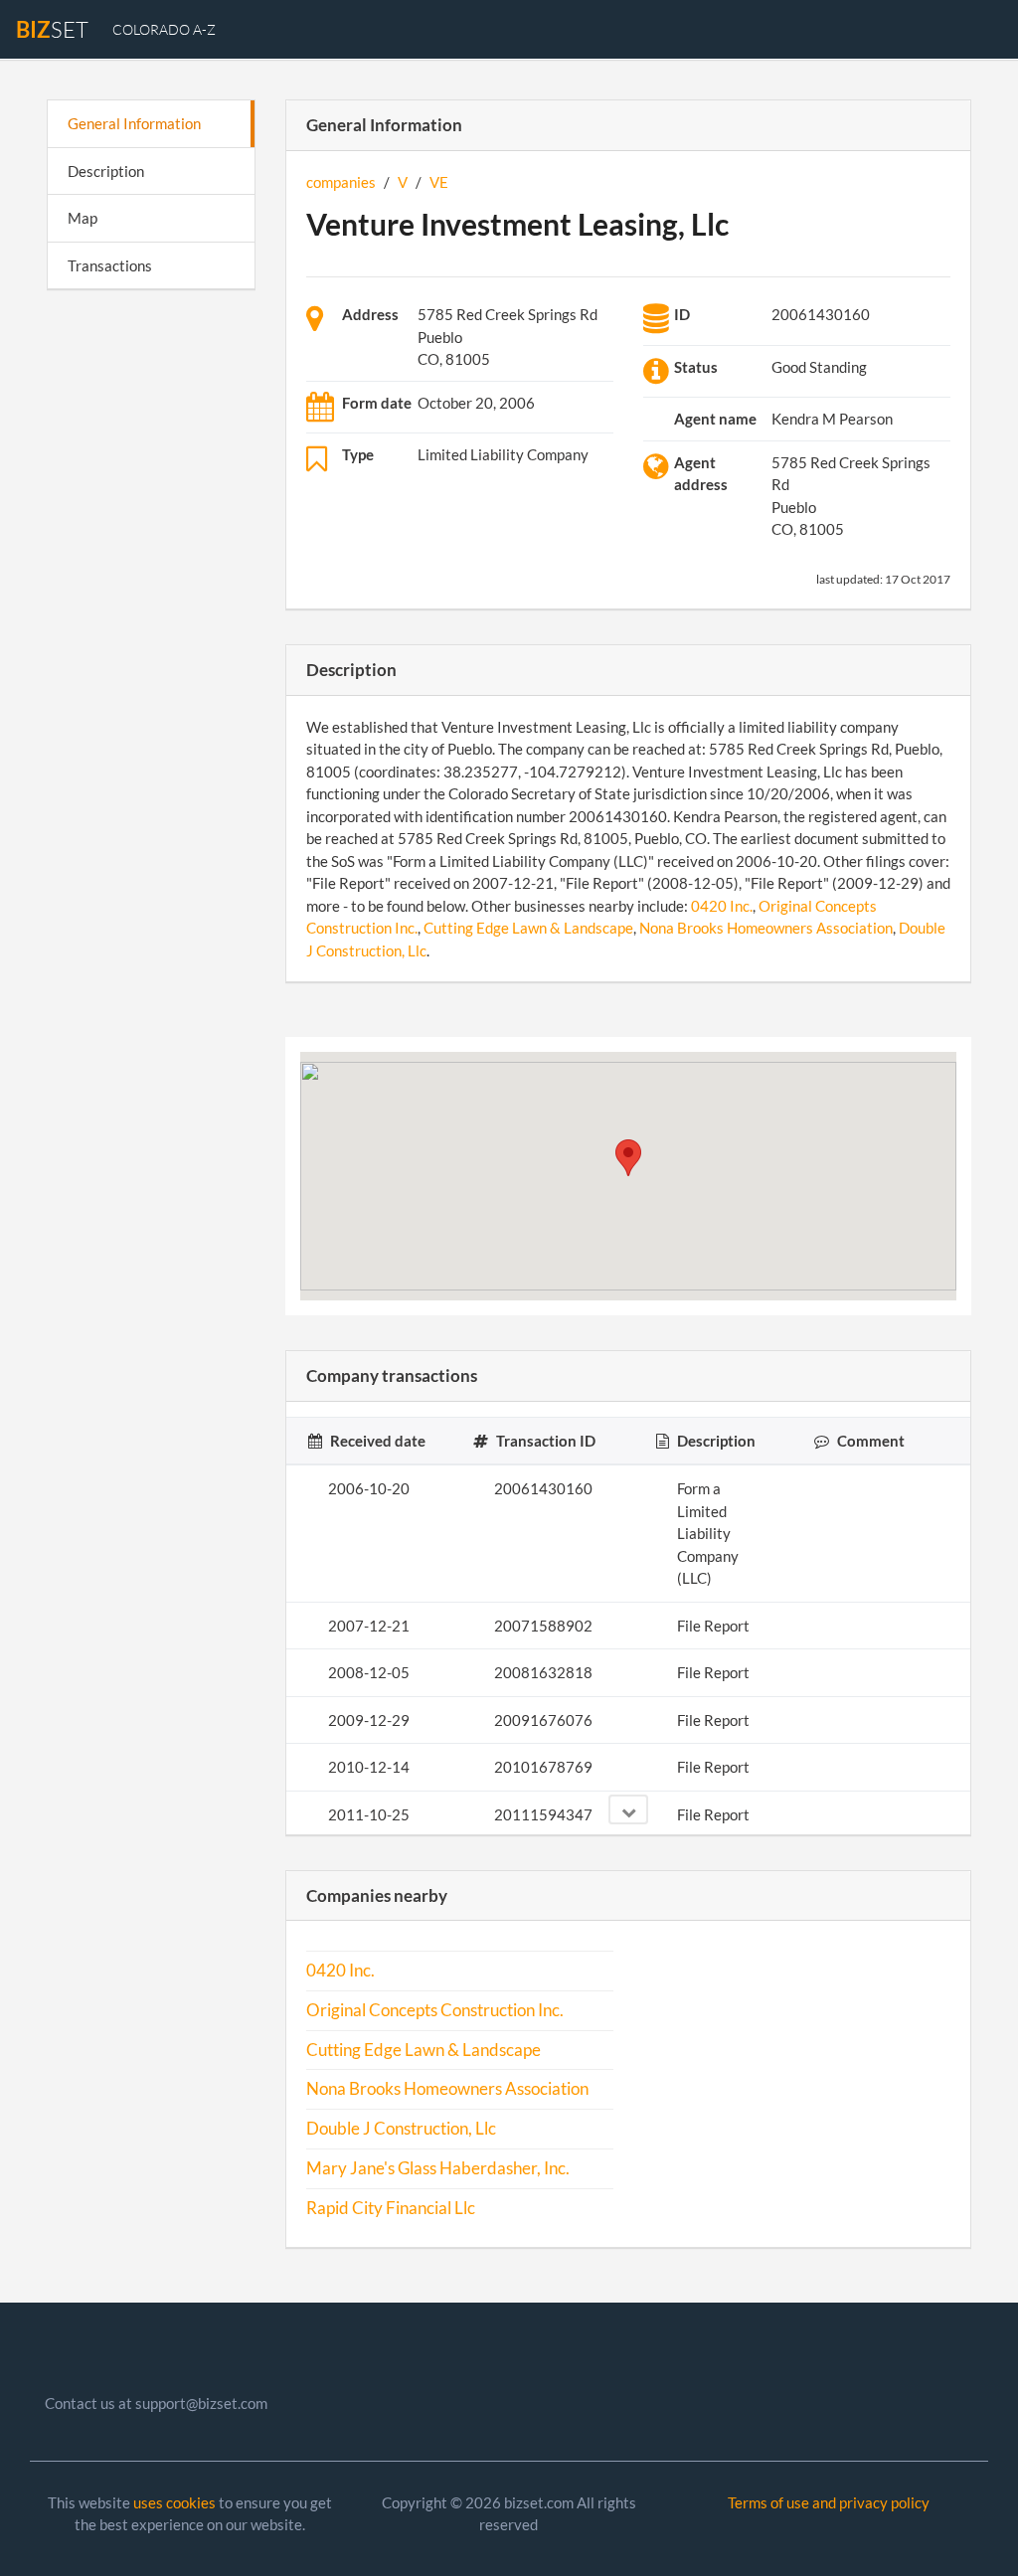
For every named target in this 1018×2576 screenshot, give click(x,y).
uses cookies (174, 2502)
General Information (134, 123)
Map (83, 218)
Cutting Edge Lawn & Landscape (528, 928)
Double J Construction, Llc (401, 2129)
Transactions (110, 265)
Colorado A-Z (164, 29)
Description (106, 171)
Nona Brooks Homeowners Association (766, 928)
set (52, 29)
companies (341, 182)
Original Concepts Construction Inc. (435, 2010)
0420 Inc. (722, 906)
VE (439, 182)
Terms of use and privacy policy (829, 2502)
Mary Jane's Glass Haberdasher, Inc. (438, 2168)
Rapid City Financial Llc (391, 2208)
